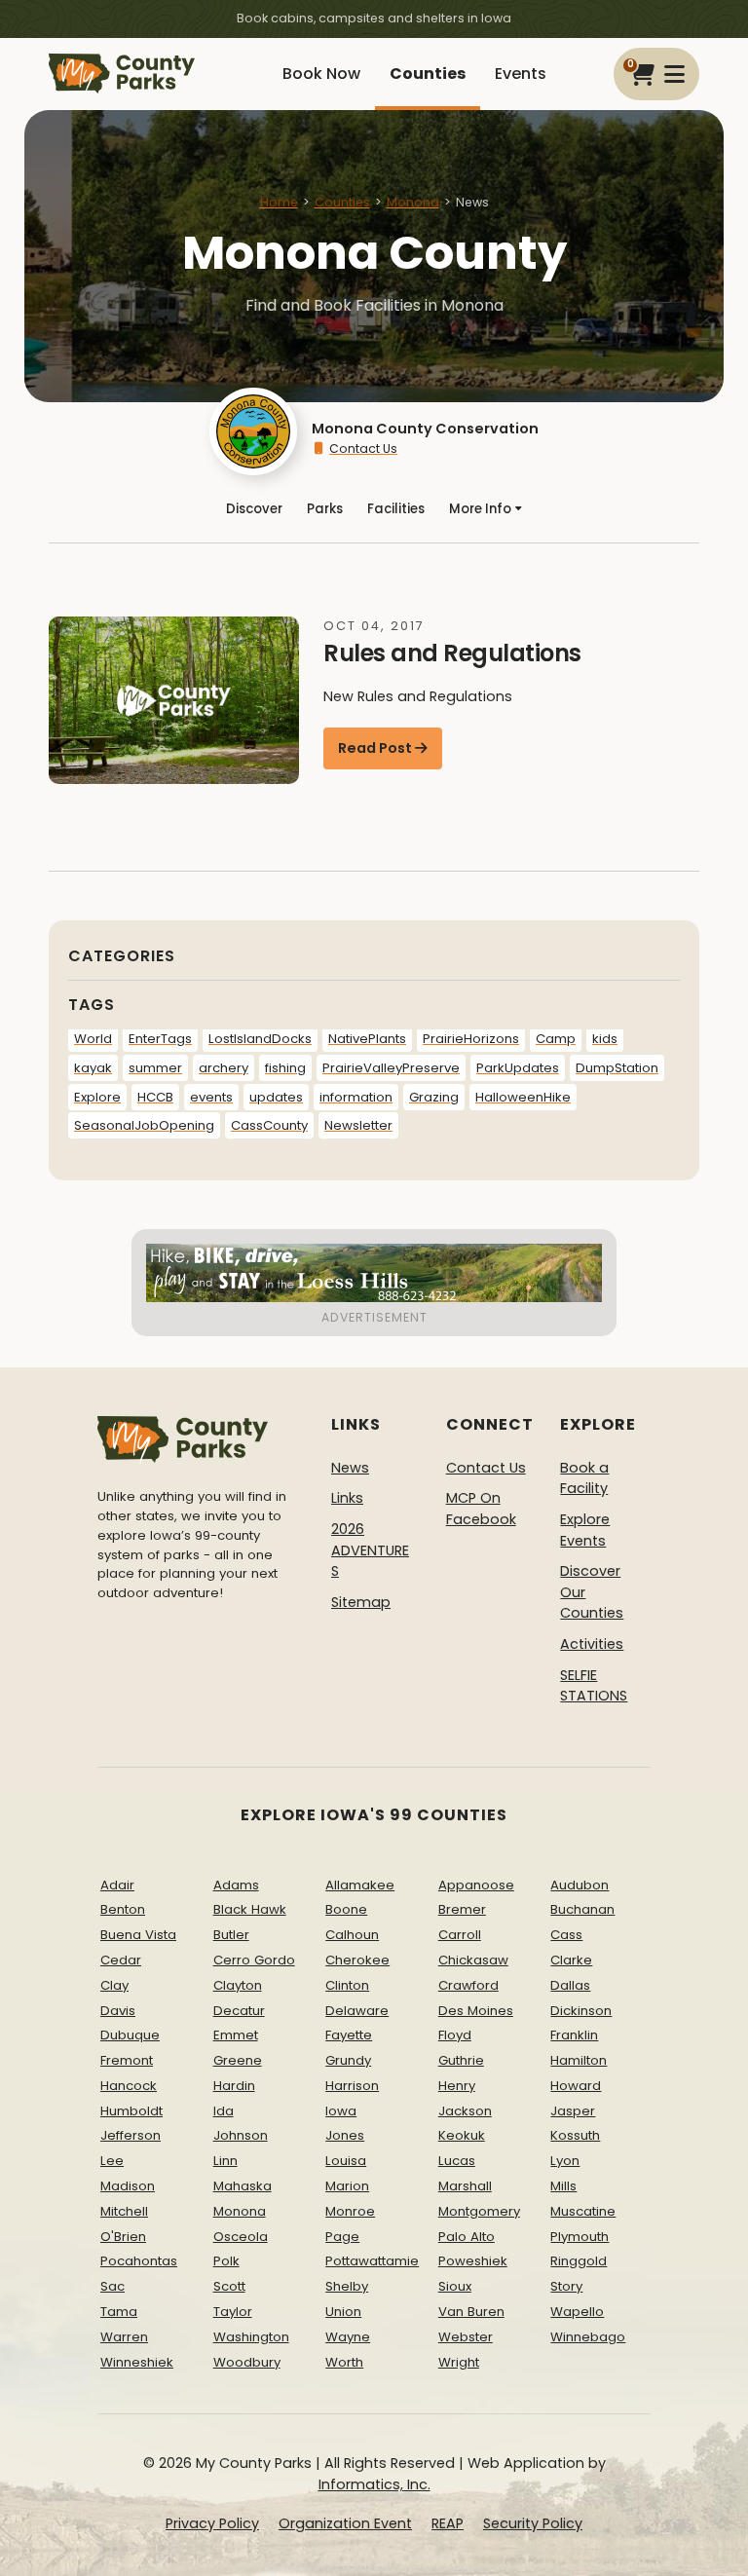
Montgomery (479, 2211)
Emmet (236, 2035)
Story (566, 2286)
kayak (93, 1068)
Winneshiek (137, 2362)
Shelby (347, 2286)
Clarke (571, 1960)
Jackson (465, 2111)
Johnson (241, 2135)
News (350, 1468)
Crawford (468, 1985)
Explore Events (585, 1530)
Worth (344, 2362)
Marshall (465, 2186)
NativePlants (367, 1039)
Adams (236, 1885)
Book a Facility (584, 1478)
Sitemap (361, 1602)
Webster (466, 2337)
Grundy (348, 2060)
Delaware (357, 2011)
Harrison (352, 2086)
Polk (226, 2261)
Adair (117, 1885)
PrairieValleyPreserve (391, 1068)
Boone (346, 1909)
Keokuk (462, 2135)
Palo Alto (467, 2237)
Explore (97, 1097)
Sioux (455, 2286)
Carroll (460, 1935)
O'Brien (123, 2237)
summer (155, 1068)
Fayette (349, 2035)
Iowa (341, 2111)
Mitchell (124, 2211)
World (93, 1039)
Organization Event (345, 2523)
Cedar (121, 1960)
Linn (225, 2161)
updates (276, 1097)
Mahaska (243, 2186)
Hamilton (579, 2060)
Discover (254, 509)
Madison (128, 2186)
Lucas (457, 2161)
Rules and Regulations (452, 653)
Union (343, 2312)
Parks (325, 509)
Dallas (570, 1985)
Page (342, 2237)
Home (279, 202)
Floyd (455, 2035)
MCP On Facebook (481, 1509)
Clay (114, 1985)
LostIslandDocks (260, 1039)
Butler (231, 1935)
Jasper (573, 2111)
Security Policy (533, 2523)
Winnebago (588, 2337)
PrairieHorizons (471, 1039)
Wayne (348, 2337)
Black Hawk (250, 1909)
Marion (347, 2186)
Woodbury (247, 2362)
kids (605, 1039)
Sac (112, 2286)
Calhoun (352, 1935)
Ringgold (579, 2261)
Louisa (346, 2161)
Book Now (321, 74)
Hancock (129, 2086)
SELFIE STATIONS (594, 1686)
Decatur (239, 2011)
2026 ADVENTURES (370, 1550)
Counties (428, 74)
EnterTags (160, 1039)
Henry (457, 2086)
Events (521, 74)
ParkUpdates (518, 1068)
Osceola (241, 2237)
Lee (112, 2161)
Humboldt (131, 2111)
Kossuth (575, 2135)
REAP (448, 2523)
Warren (124, 2337)
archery (224, 1068)
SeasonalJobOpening (144, 1125)
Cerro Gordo (254, 1960)
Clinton (347, 1985)
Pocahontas (139, 2261)
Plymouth (580, 2237)
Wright (459, 2362)
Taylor (233, 2312)
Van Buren (471, 2312)
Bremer (462, 1909)
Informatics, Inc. (374, 2484)
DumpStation (617, 1068)
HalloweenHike (523, 1097)
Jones (345, 2135)
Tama (119, 2312)
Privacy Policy (212, 2523)
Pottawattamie (372, 2261)
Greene (238, 2060)
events (211, 1097)
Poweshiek (473, 2261)
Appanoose (476, 1885)
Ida (224, 2111)
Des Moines (476, 2011)
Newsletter (358, 1125)
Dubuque (130, 2035)
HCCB (155, 1097)
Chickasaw (473, 1960)
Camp (556, 1039)
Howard (576, 2086)
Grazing (434, 1097)
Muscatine (583, 2211)
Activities (592, 1644)
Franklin (574, 2035)
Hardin (234, 2086)
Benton (123, 1909)
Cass (566, 1935)
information (356, 1097)
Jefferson (131, 2135)
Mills (563, 2186)
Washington (251, 2337)
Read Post (375, 748)
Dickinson (581, 2011)
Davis (118, 2011)
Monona (413, 202)
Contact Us (363, 448)
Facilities (396, 509)
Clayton (238, 1985)
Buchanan (582, 1909)
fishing (285, 1068)
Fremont (127, 2060)
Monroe (350, 2211)
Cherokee (357, 1960)
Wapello (577, 2312)
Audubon (580, 1885)
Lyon (565, 2161)
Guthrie (461, 2060)
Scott (229, 2286)
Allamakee (360, 1885)
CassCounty (269, 1125)
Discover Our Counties (592, 1592)
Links (347, 1498)
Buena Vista (138, 1935)
